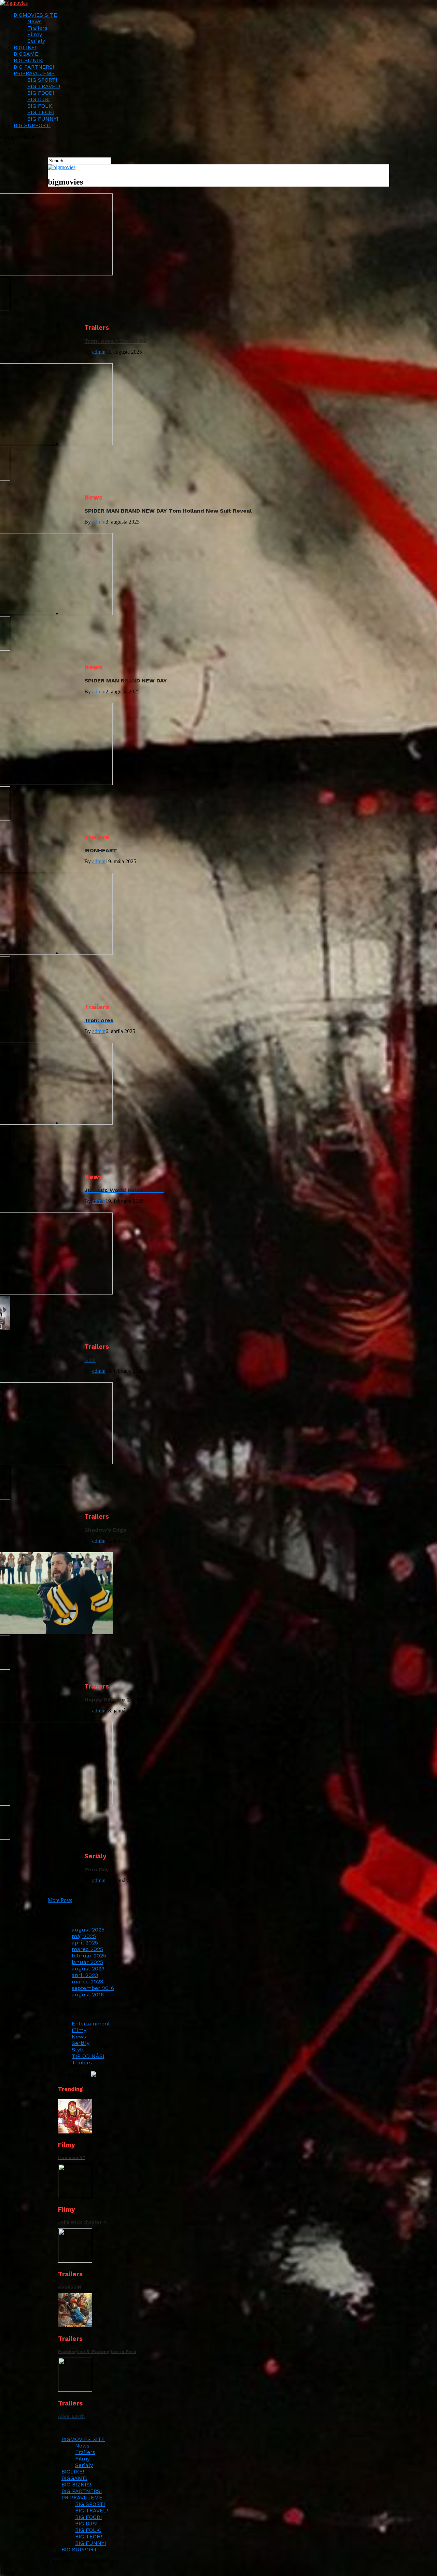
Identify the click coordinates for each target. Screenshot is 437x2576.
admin (99, 352)
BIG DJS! (38, 99)
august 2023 (88, 1969)
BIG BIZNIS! (29, 60)
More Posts (60, 1900)
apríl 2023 (85, 1975)
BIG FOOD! (41, 93)
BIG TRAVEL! (44, 86)
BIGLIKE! (25, 47)
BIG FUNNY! (43, 119)
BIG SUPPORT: (32, 125)
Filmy (35, 34)
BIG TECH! (41, 112)
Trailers (37, 28)
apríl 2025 (85, 1943)
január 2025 (87, 1962)
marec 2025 (87, 1949)
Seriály (36, 41)
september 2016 (93, 1988)
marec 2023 (87, 1982)
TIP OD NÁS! (88, 2056)
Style (78, 2050)
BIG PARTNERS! (34, 67)
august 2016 (88, 1995)
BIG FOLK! (40, 106)
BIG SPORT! (42, 80)
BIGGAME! (27, 54)
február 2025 (89, 1956)
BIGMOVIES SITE (35, 15)
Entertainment (91, 2024)
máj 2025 (84, 1936)
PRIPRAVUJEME (34, 73)
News (34, 21)
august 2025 (88, 1930)
